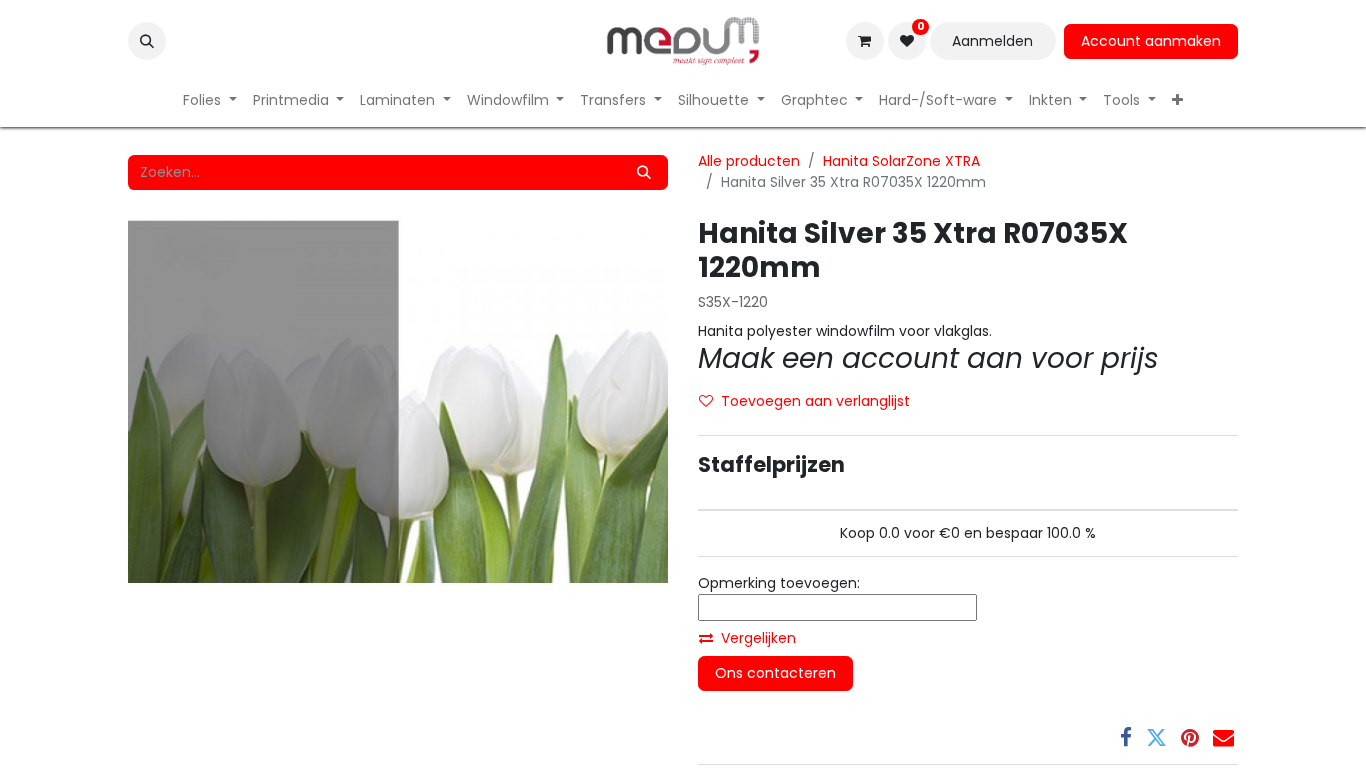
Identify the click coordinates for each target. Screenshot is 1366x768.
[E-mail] (1223, 737)
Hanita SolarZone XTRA (901, 161)
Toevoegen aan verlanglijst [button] (815, 401)
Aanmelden (992, 41)
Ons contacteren (775, 673)
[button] (147, 41)
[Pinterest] (1190, 737)
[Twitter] (1156, 737)
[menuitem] (210, 100)
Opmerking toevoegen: (779, 583)
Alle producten (749, 161)
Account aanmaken (1151, 41)
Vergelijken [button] (758, 638)
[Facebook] (1126, 737)
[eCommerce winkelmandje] (865, 41)
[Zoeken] (644, 172)
